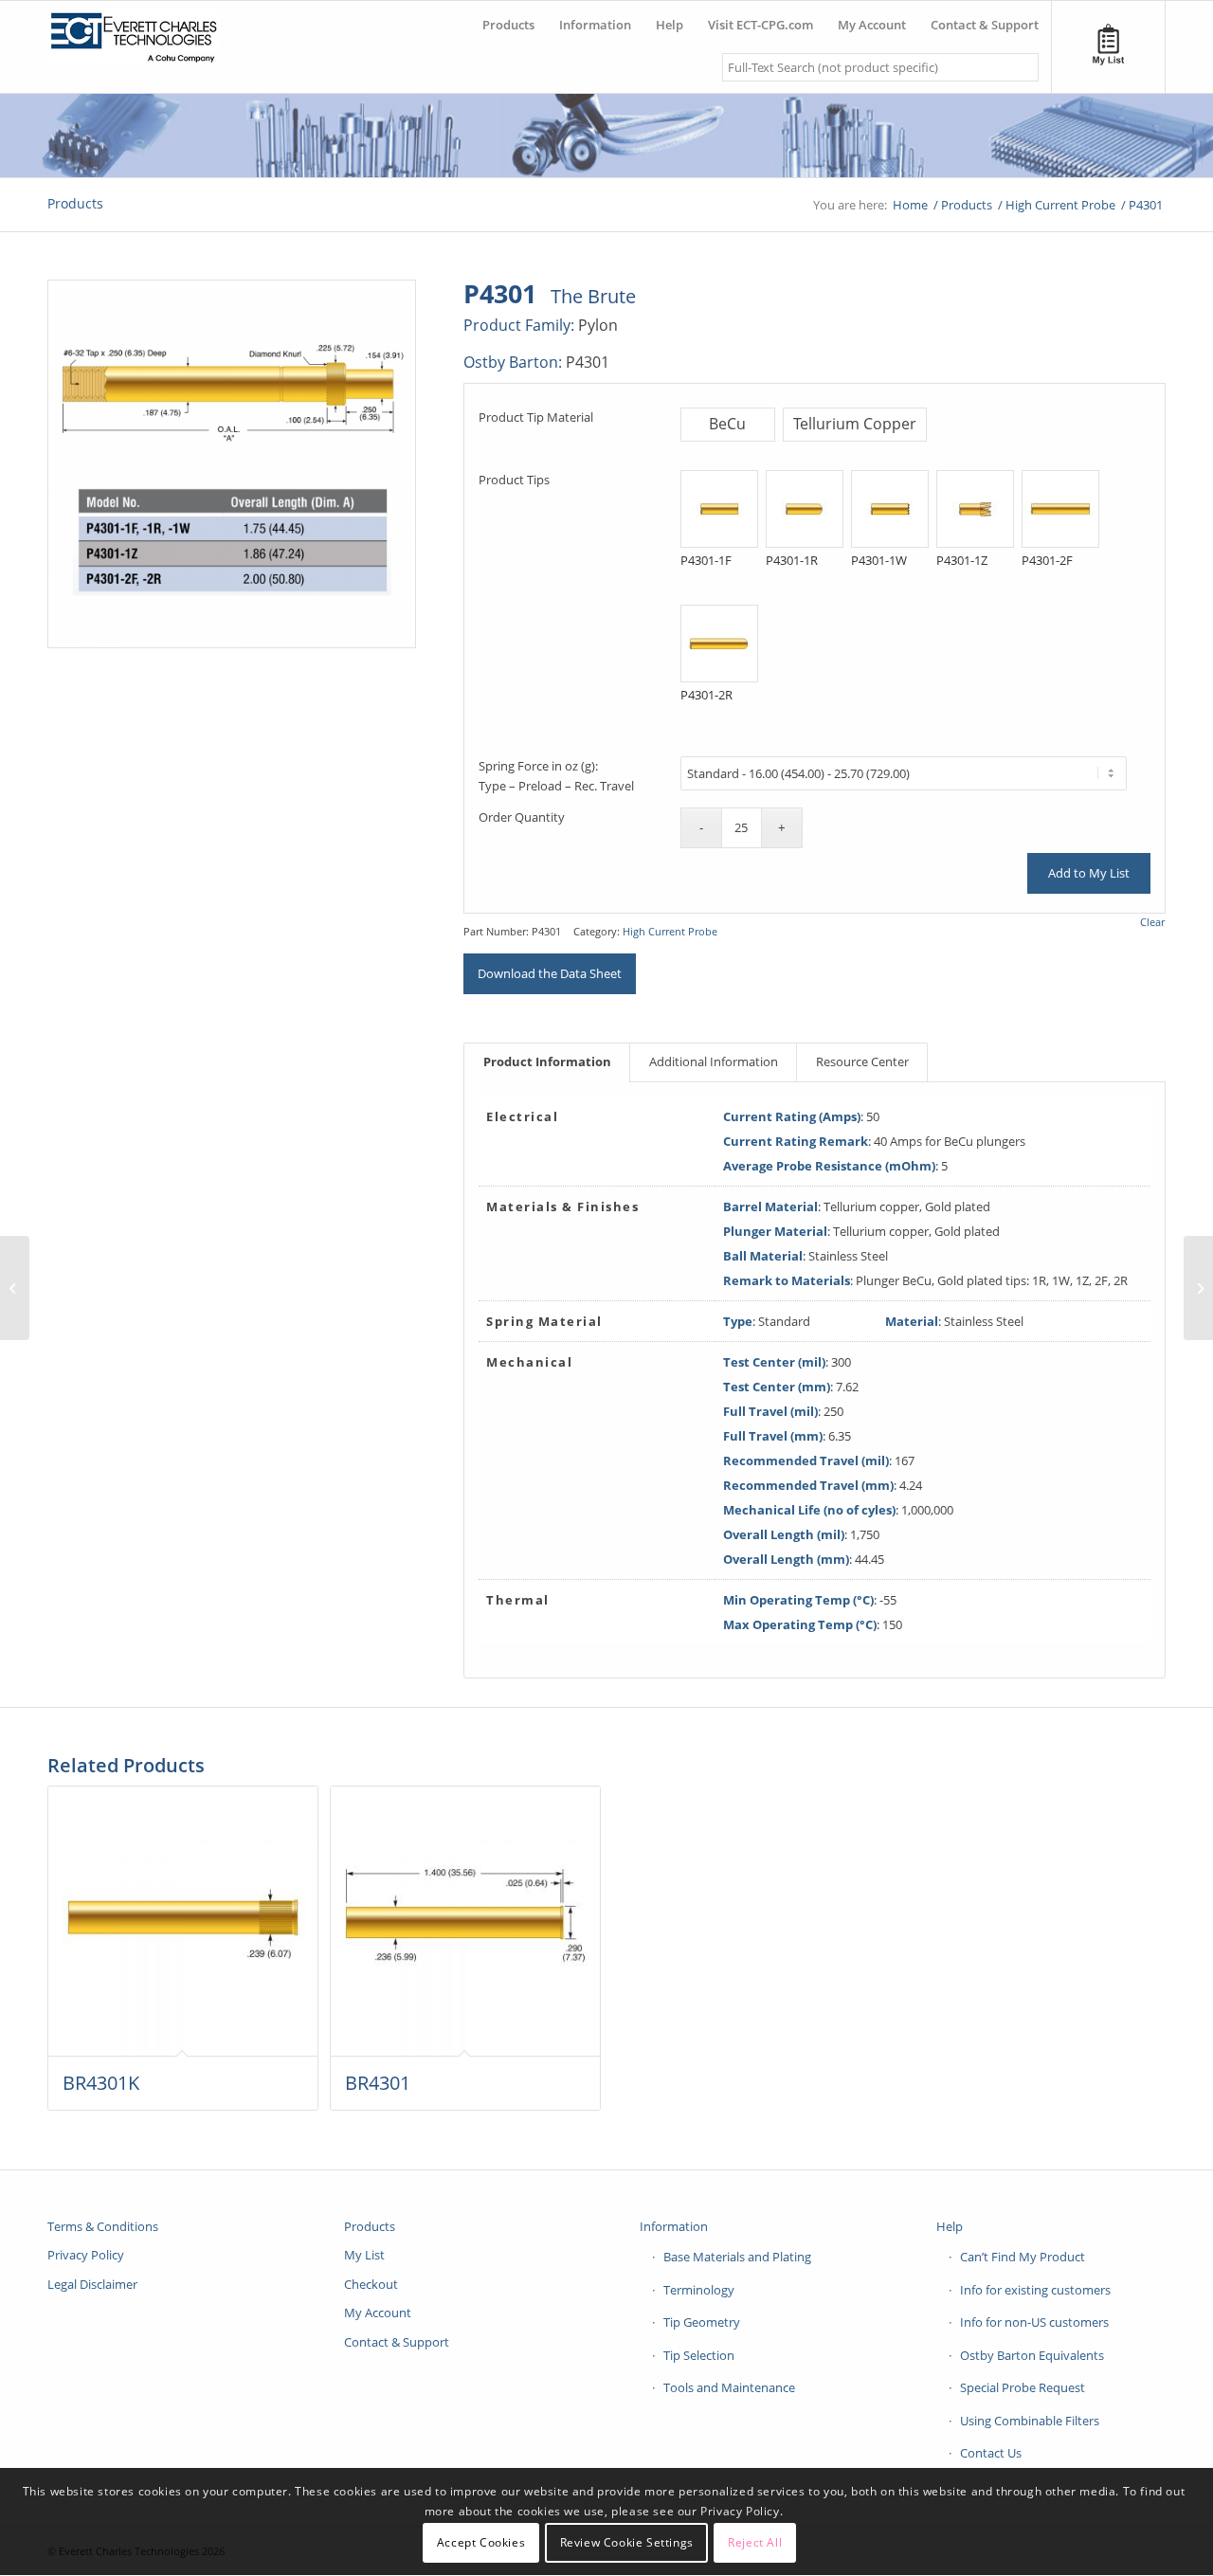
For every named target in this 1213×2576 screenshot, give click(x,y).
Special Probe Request (1023, 2387)
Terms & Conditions (103, 2226)
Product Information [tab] (547, 1061)
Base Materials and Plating (737, 2257)
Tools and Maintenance (729, 2387)
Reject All (755, 2542)
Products (75, 203)
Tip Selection (699, 2355)
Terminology (699, 2290)
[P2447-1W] (15, 1288)
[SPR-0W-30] (1198, 1288)
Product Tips (514, 480)
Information (674, 2226)
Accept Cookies (481, 2542)
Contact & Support (397, 2342)
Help (950, 2226)
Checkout (371, 2284)
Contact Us (991, 2453)
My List (364, 2255)
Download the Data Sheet (550, 973)
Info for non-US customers (1034, 2322)
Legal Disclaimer (92, 2284)
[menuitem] (508, 18)
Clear (1152, 922)
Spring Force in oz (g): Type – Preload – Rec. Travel (556, 776)
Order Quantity (522, 817)
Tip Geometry (702, 2322)
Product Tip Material (536, 417)
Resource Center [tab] (862, 1061)
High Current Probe (670, 931)
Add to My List (1089, 873)
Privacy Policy (86, 2255)
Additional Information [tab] (714, 1061)
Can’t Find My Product (1023, 2257)
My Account (378, 2313)
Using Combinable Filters (1030, 2421)
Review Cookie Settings (627, 2542)
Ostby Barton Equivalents (1032, 2355)
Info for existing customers (1035, 2290)
